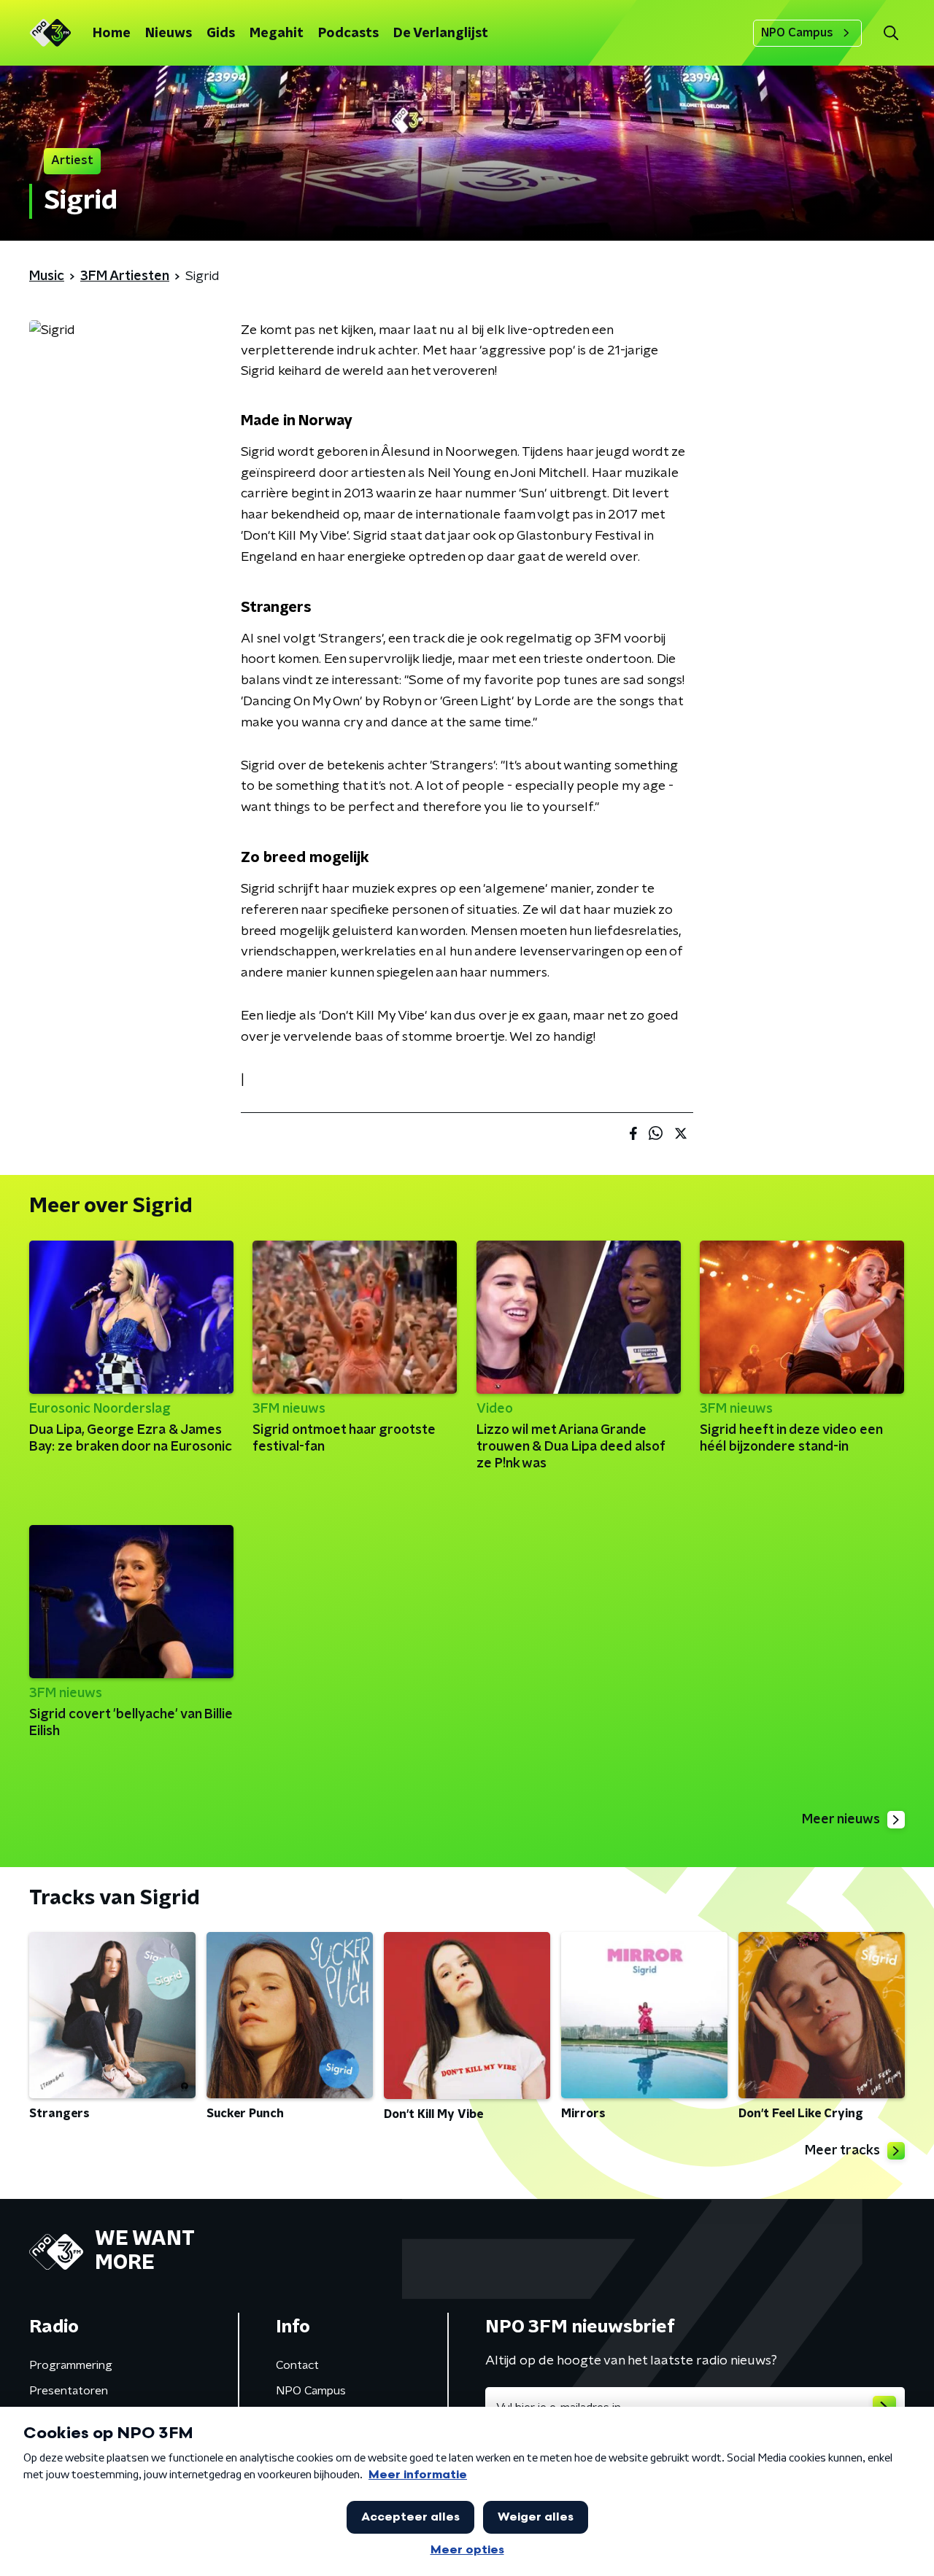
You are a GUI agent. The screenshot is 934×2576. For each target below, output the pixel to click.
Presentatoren (69, 2391)
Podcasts (348, 34)
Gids (221, 34)
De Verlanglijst (441, 34)
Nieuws (169, 34)
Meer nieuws (841, 1820)
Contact (297, 2365)
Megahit (277, 34)
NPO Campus (797, 33)
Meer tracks (842, 2151)
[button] (891, 33)
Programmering (71, 2365)
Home (112, 34)
